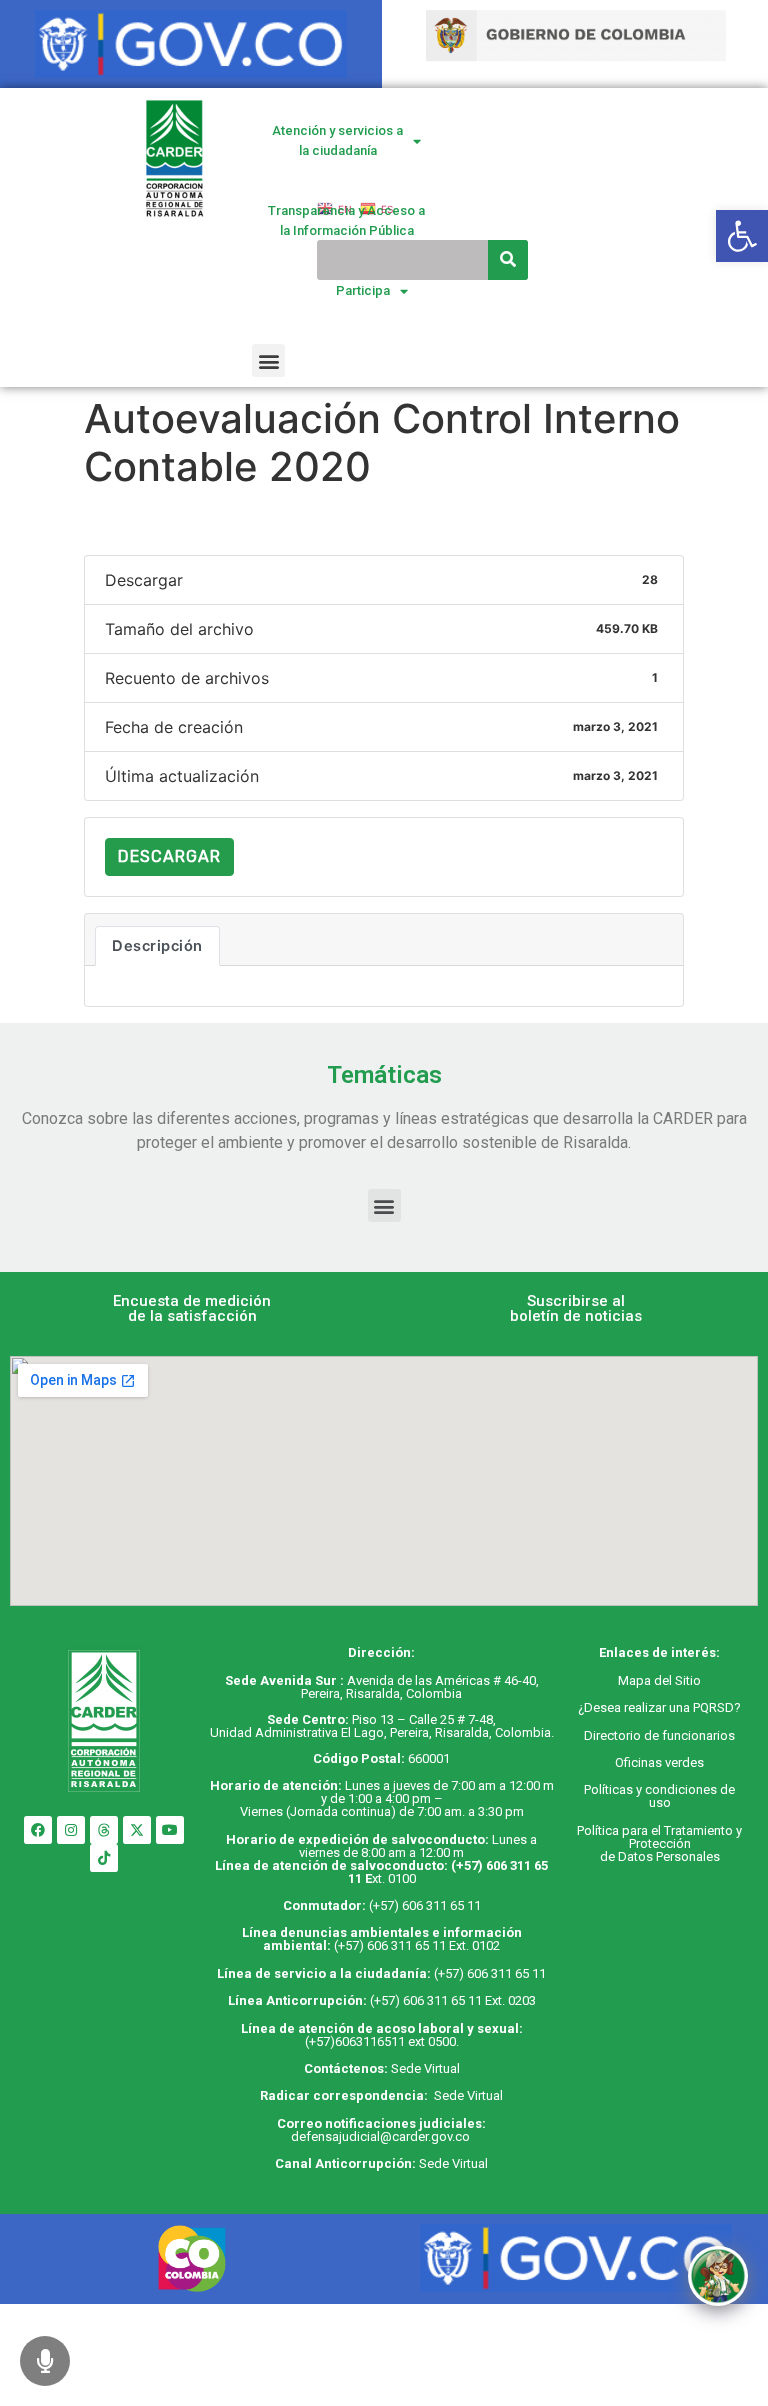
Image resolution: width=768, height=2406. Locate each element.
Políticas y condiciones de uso (659, 1796)
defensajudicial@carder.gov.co (382, 2136)
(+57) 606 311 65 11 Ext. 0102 (417, 1945)
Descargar (169, 856)
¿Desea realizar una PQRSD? (659, 1707)
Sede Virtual (425, 2068)
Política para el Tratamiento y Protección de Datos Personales (659, 1843)
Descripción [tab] (157, 946)
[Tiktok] (104, 1858)
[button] (268, 360)
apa (640, 1680)
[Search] (508, 260)
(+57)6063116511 (355, 2041)
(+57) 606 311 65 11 (425, 1905)
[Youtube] (170, 1830)
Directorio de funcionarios (659, 1735)
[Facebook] (38, 1830)
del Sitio (676, 1680)
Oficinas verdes (659, 1762)
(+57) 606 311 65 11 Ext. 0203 (453, 2000)
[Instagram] (71, 1830)
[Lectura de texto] (45, 2361)
